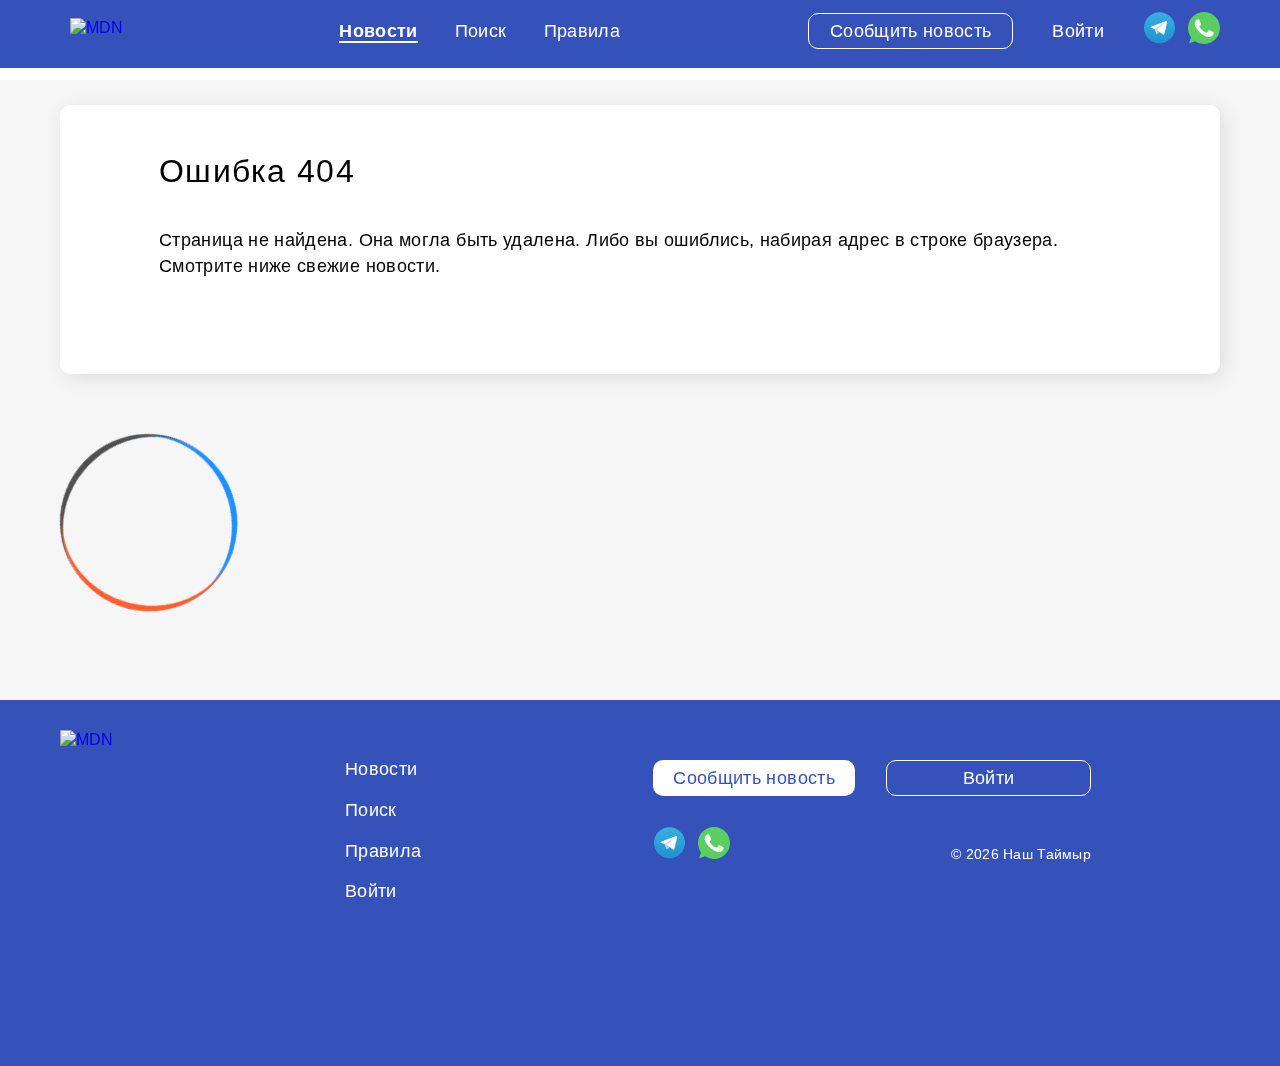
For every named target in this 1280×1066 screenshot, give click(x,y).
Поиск (481, 31)
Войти (1078, 31)
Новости (378, 31)
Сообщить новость (911, 31)
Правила (582, 31)
